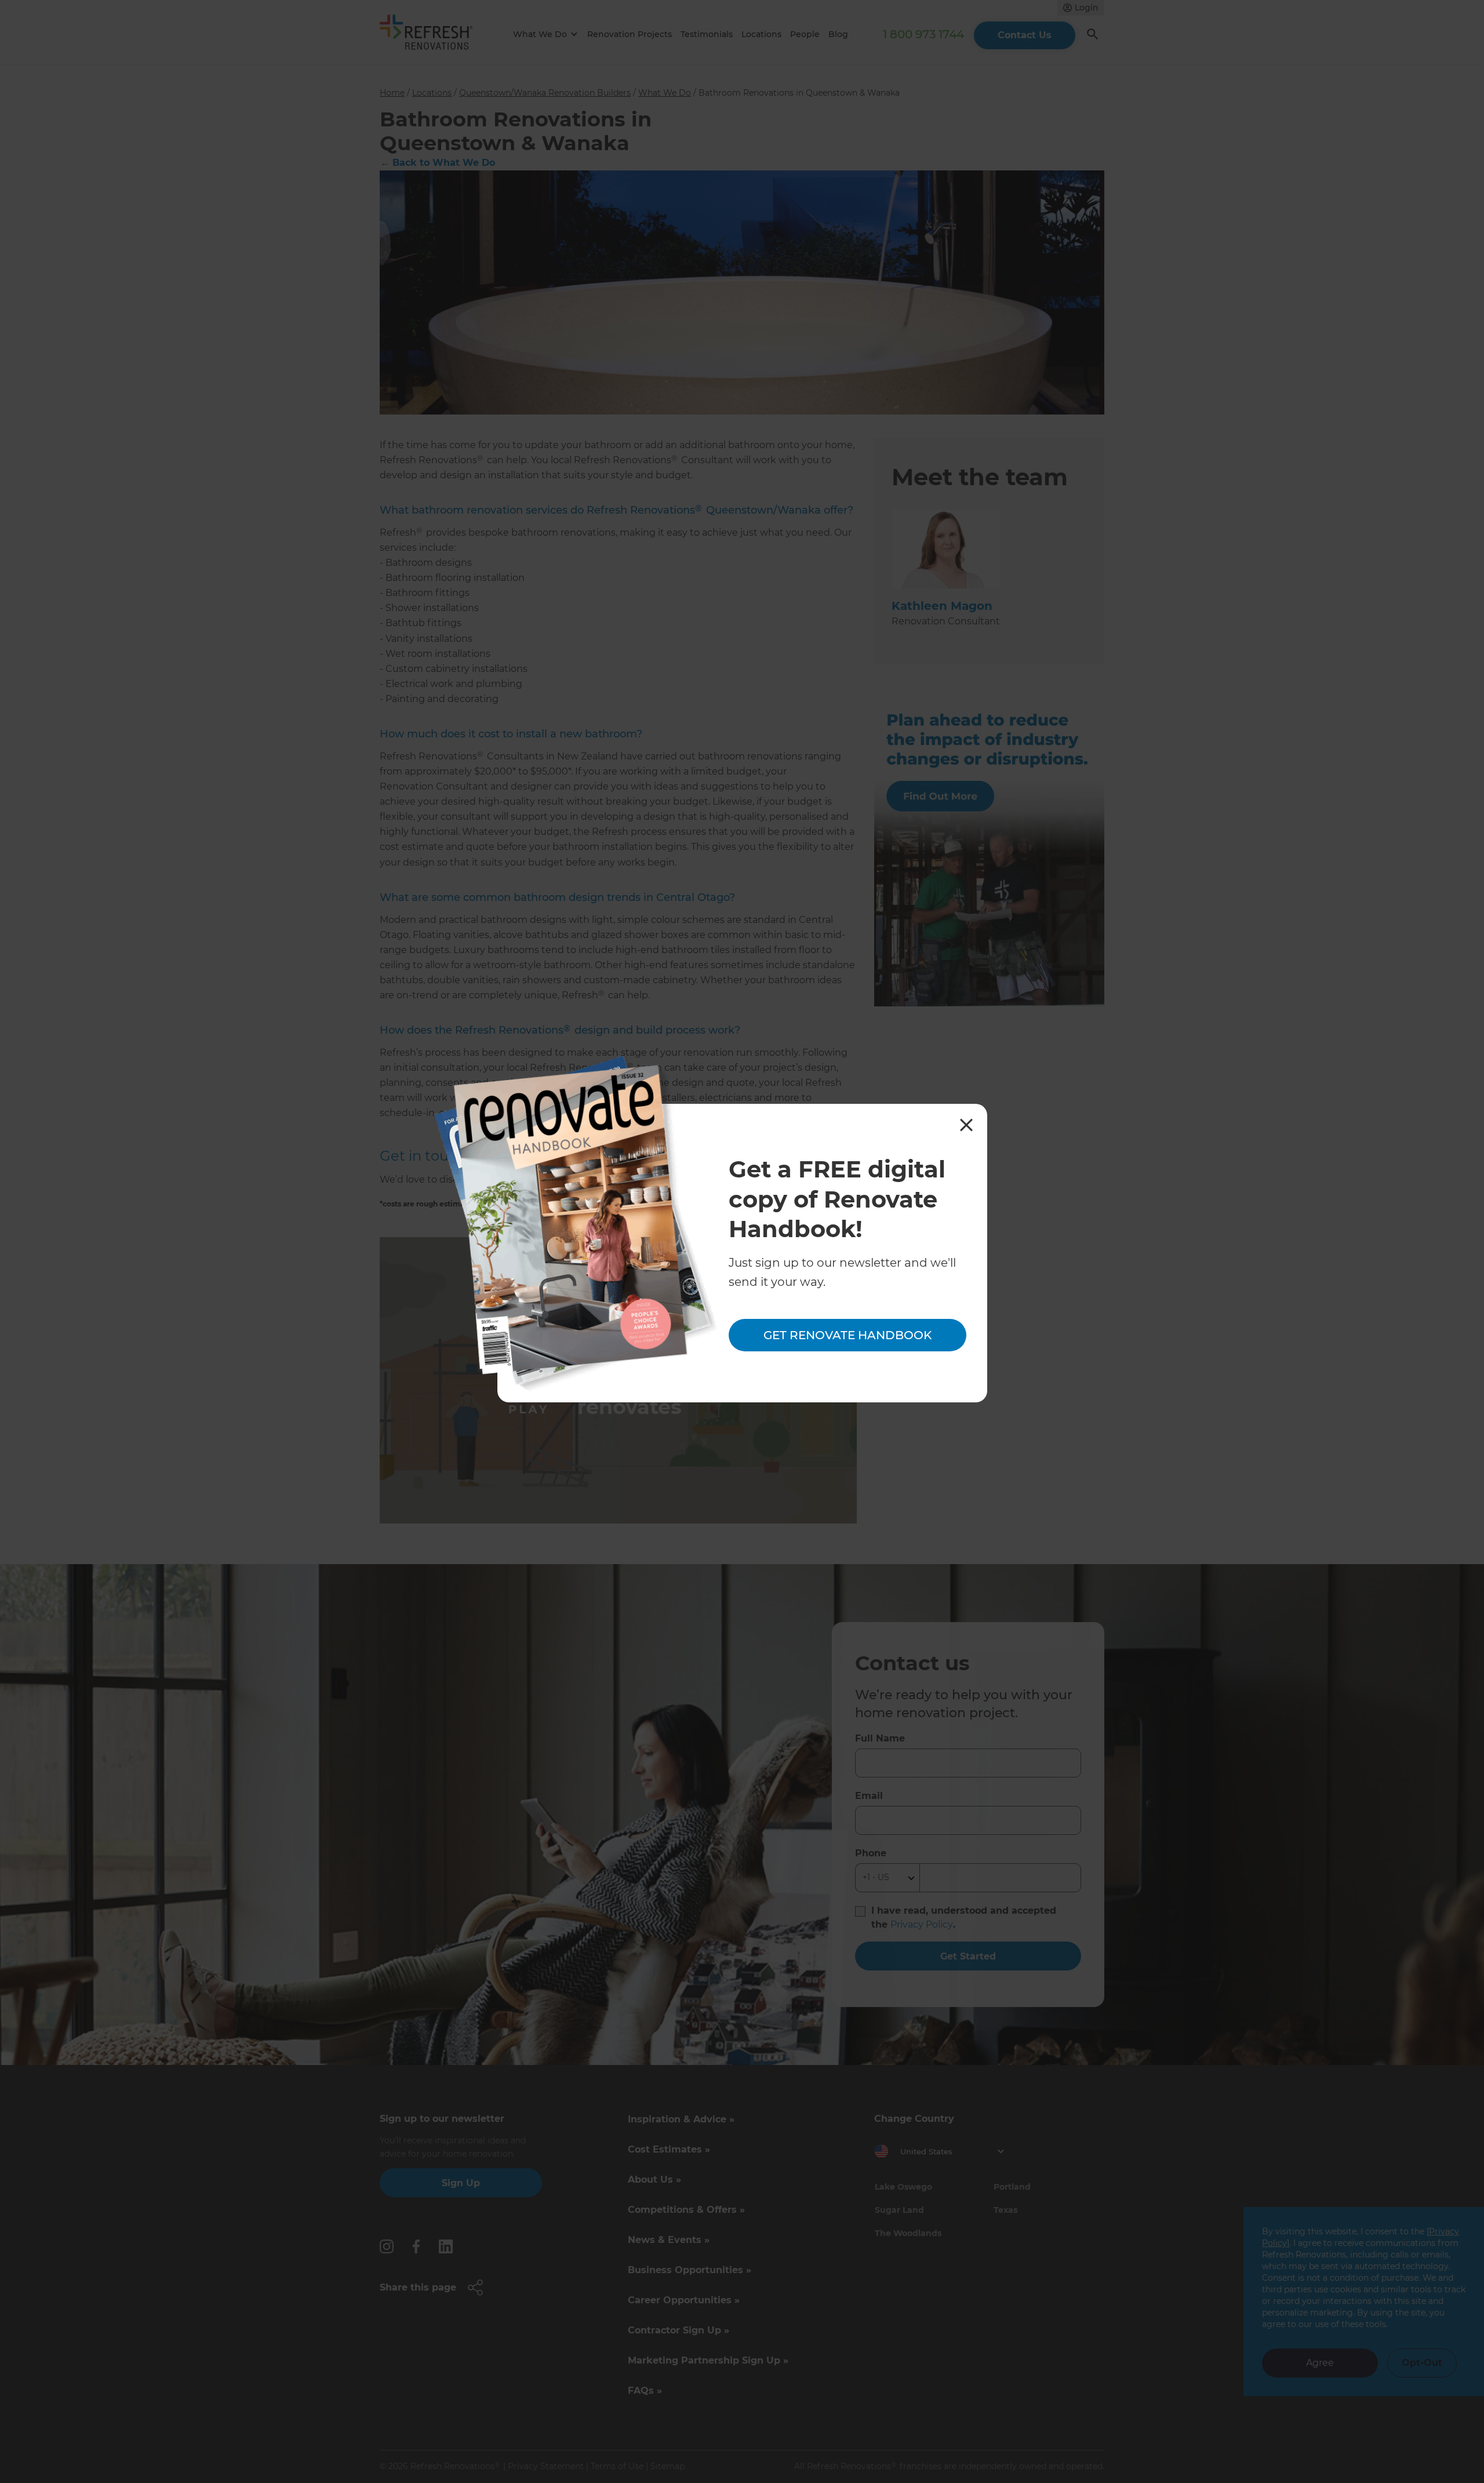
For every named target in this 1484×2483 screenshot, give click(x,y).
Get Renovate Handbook (848, 1336)
